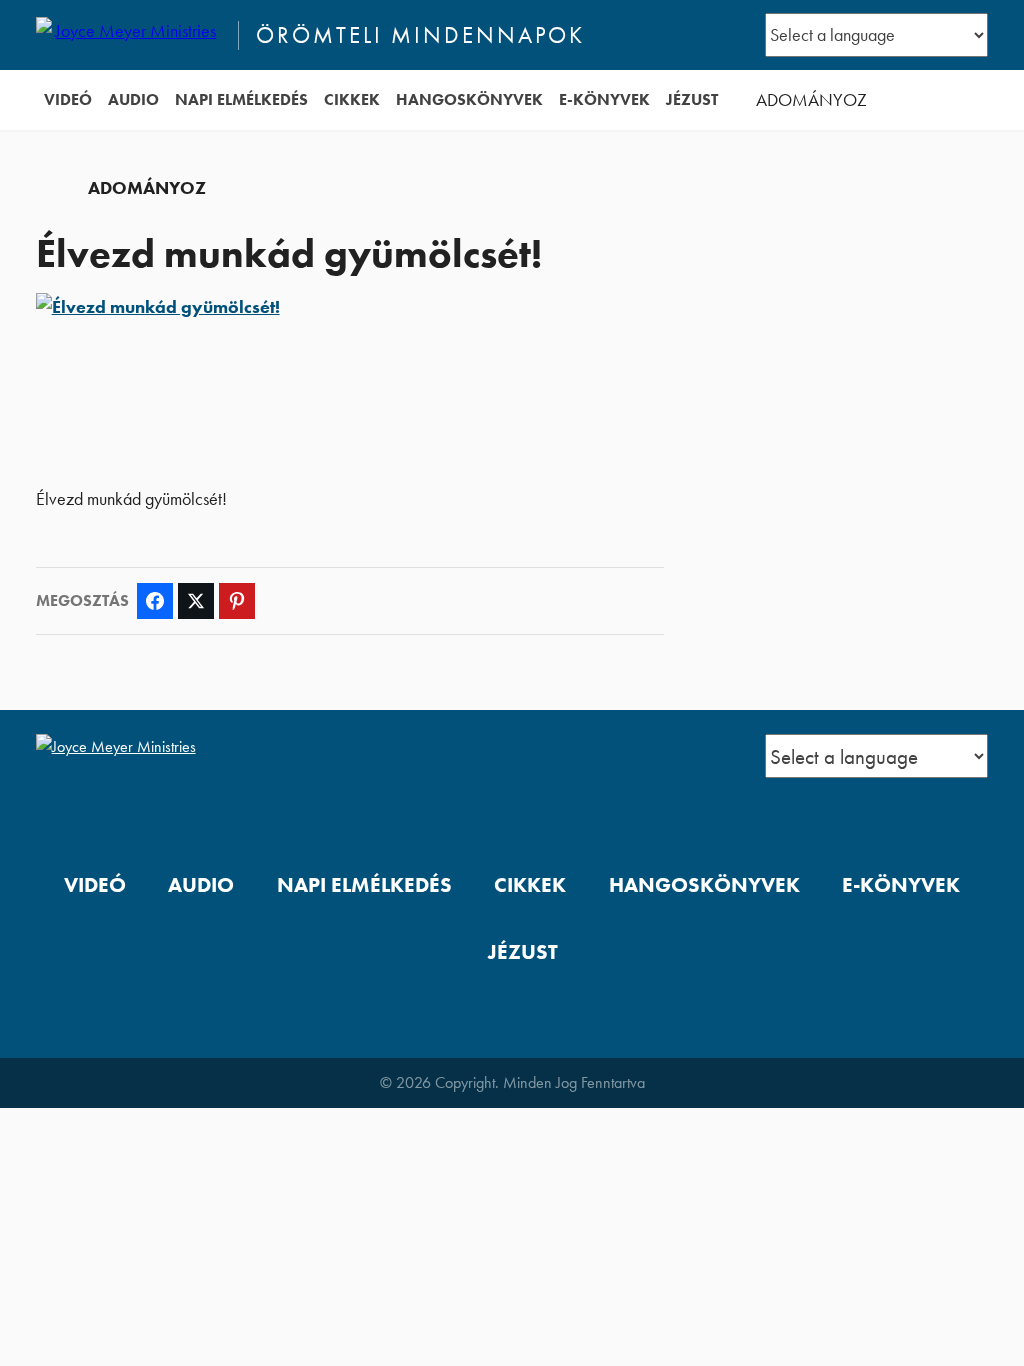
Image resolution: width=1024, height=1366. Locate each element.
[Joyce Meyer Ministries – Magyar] (128, 35)
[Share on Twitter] (196, 601)
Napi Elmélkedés (241, 99)
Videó (68, 99)
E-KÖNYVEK (604, 99)
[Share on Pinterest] (237, 601)
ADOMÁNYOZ (811, 100)
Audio (133, 99)
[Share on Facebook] (155, 601)
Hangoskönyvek (469, 99)
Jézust (692, 99)
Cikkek (352, 99)
